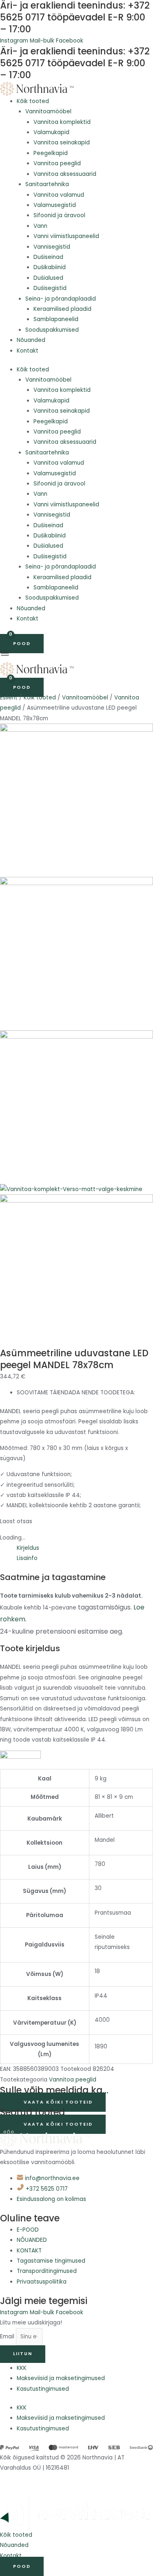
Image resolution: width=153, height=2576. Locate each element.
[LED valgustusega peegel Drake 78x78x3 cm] (76, 800)
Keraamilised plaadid (62, 309)
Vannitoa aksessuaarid (65, 174)
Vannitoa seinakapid (62, 143)
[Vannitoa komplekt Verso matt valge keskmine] (71, 1189)
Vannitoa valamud (59, 195)
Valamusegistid (55, 205)
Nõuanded (31, 340)
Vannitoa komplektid (62, 122)
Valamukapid (51, 132)
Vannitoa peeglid (57, 163)
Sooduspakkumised (52, 330)
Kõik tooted (33, 101)
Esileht (9, 698)
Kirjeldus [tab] (28, 1548)
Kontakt (28, 351)
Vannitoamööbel (48, 111)
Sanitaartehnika (47, 184)
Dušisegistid (50, 288)
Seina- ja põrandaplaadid (61, 299)
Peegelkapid (51, 153)
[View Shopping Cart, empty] (6, 635)
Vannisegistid (52, 247)
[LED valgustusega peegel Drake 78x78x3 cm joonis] (76, 1271)
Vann (40, 226)
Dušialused (48, 278)
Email (8, 2337)
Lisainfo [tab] (27, 1558)
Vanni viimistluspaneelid (66, 236)
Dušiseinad (48, 257)
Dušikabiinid (50, 267)
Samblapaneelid (56, 319)
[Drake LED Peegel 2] (76, 953)
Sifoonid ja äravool (59, 215)
